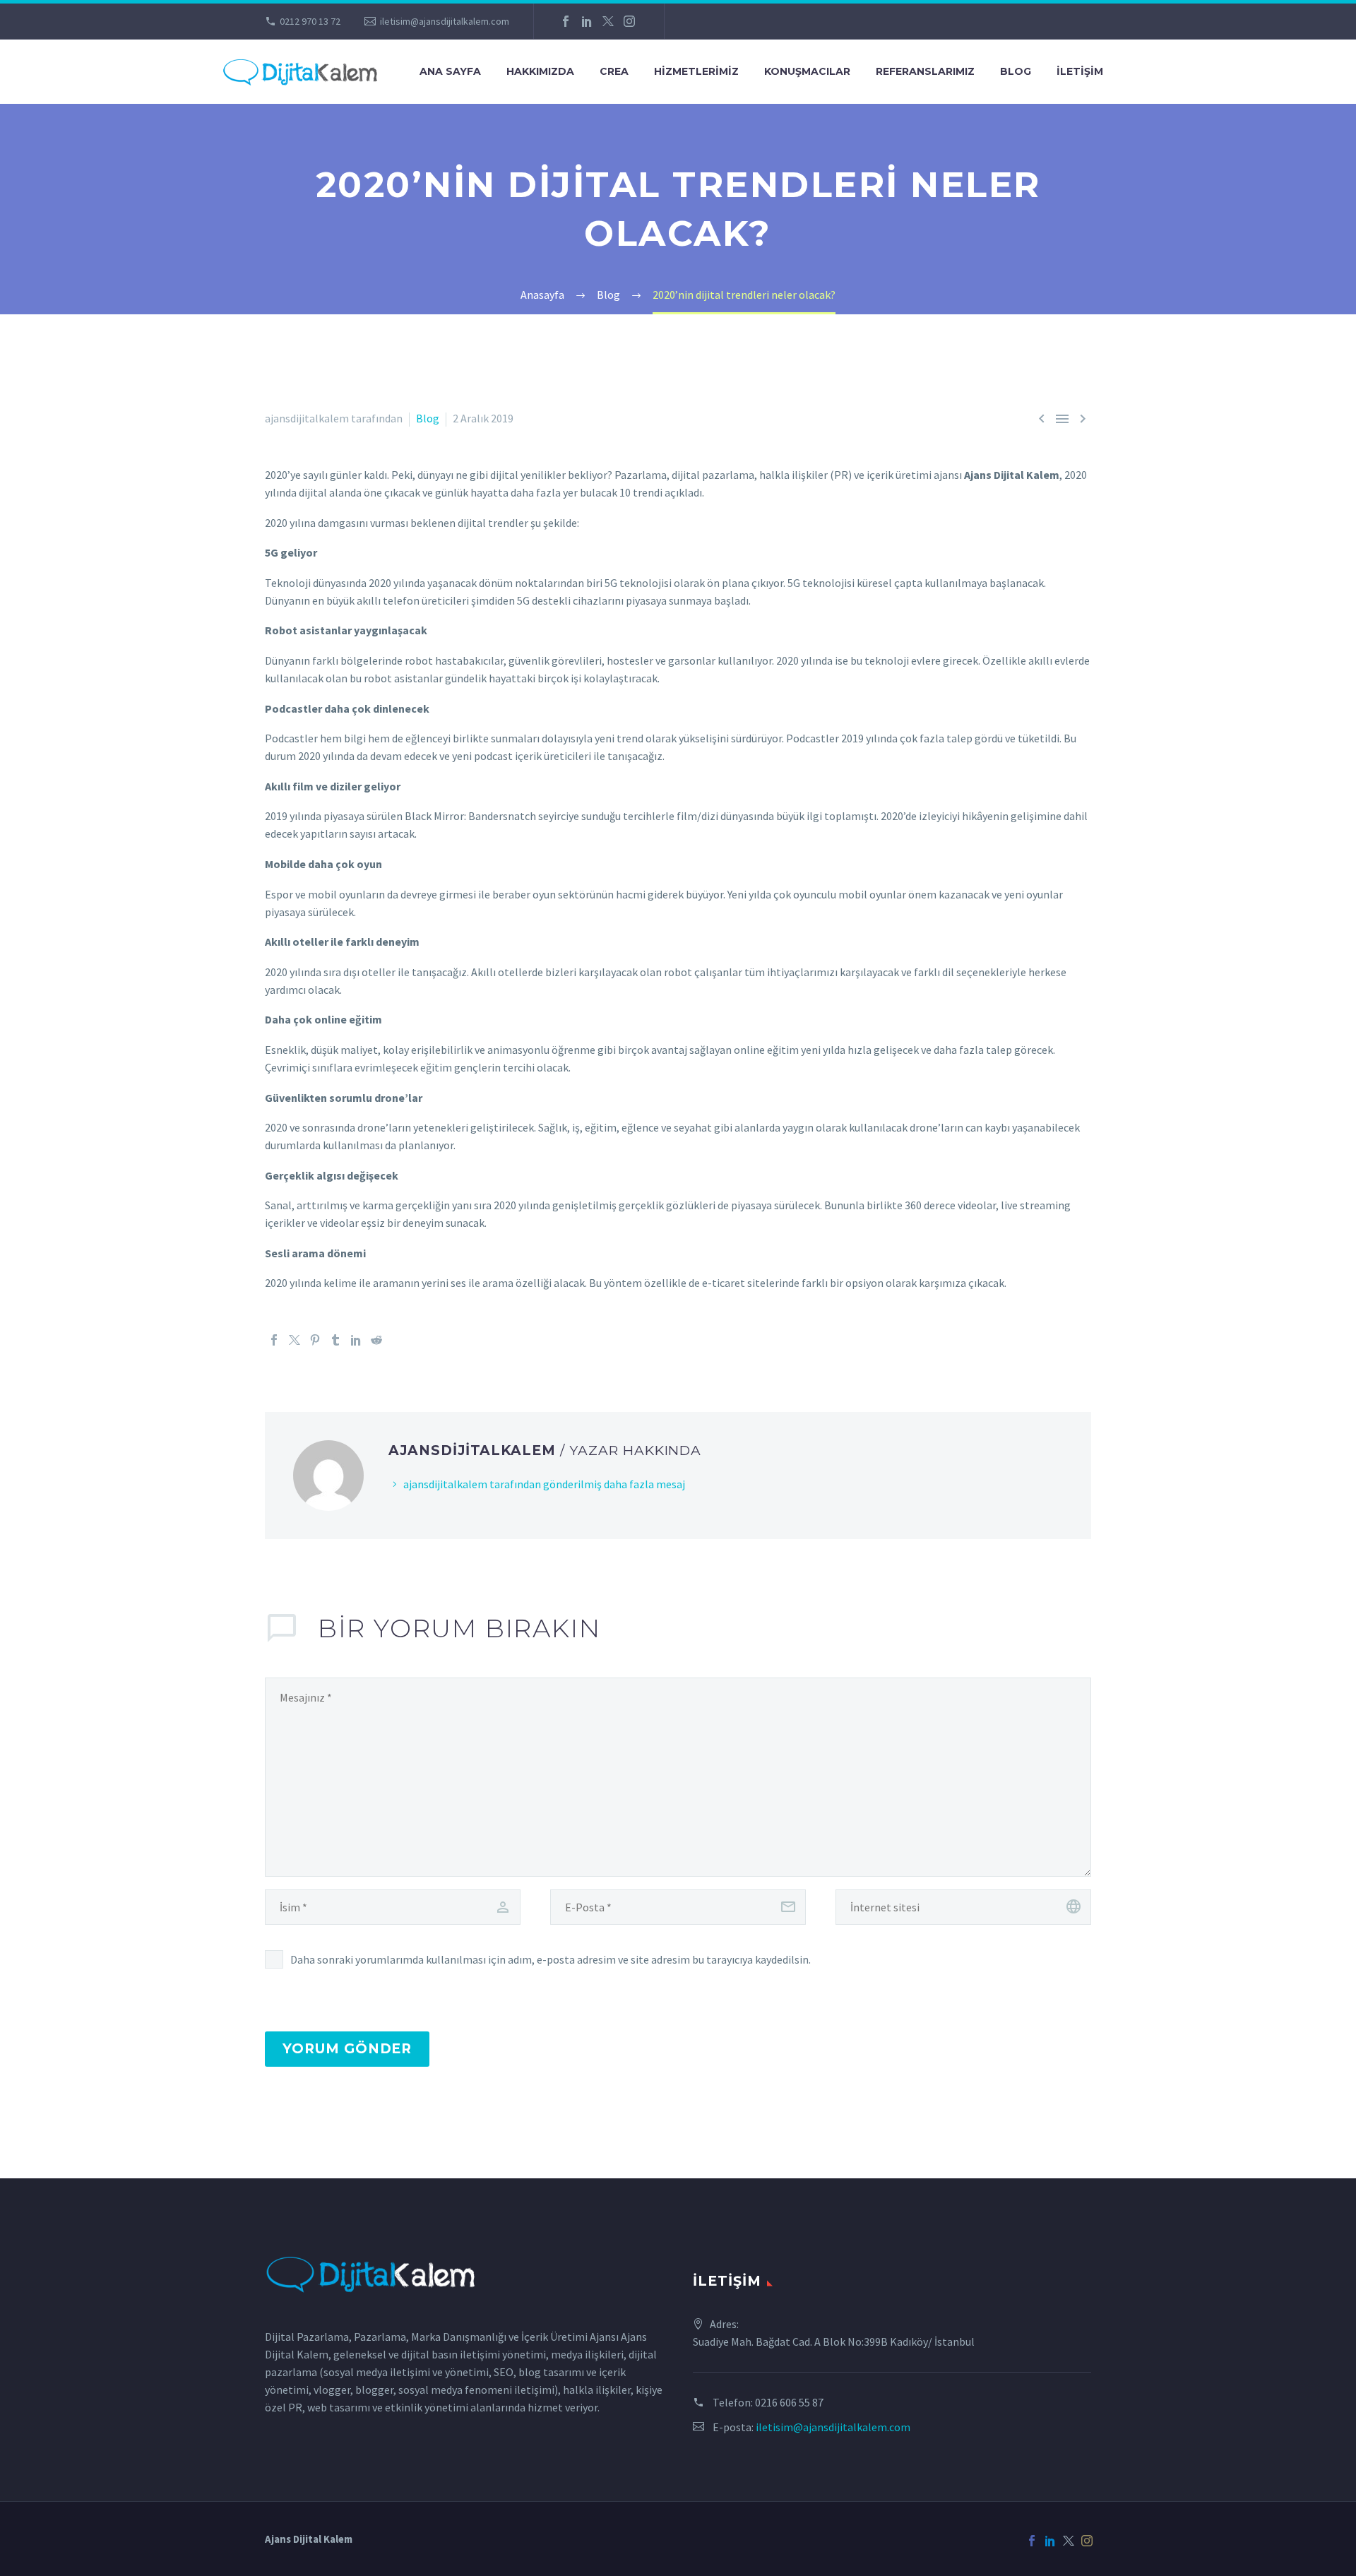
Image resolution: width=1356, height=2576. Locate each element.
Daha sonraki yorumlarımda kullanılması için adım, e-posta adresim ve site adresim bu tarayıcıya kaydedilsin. (551, 1959)
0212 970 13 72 (310, 21)
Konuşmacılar (807, 71)
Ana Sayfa (450, 71)
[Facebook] (566, 21)
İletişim (1080, 71)
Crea (614, 71)
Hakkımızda (540, 71)
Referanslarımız (925, 71)
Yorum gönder (347, 2049)
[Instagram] (629, 21)
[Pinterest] (315, 1340)
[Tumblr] (335, 1340)
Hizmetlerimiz (696, 71)
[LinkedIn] (587, 21)
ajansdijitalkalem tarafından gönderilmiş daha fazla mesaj (544, 1484)
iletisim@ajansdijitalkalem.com (445, 21)
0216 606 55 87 (789, 2402)
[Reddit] (376, 1340)
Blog (1016, 71)
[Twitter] (608, 21)
